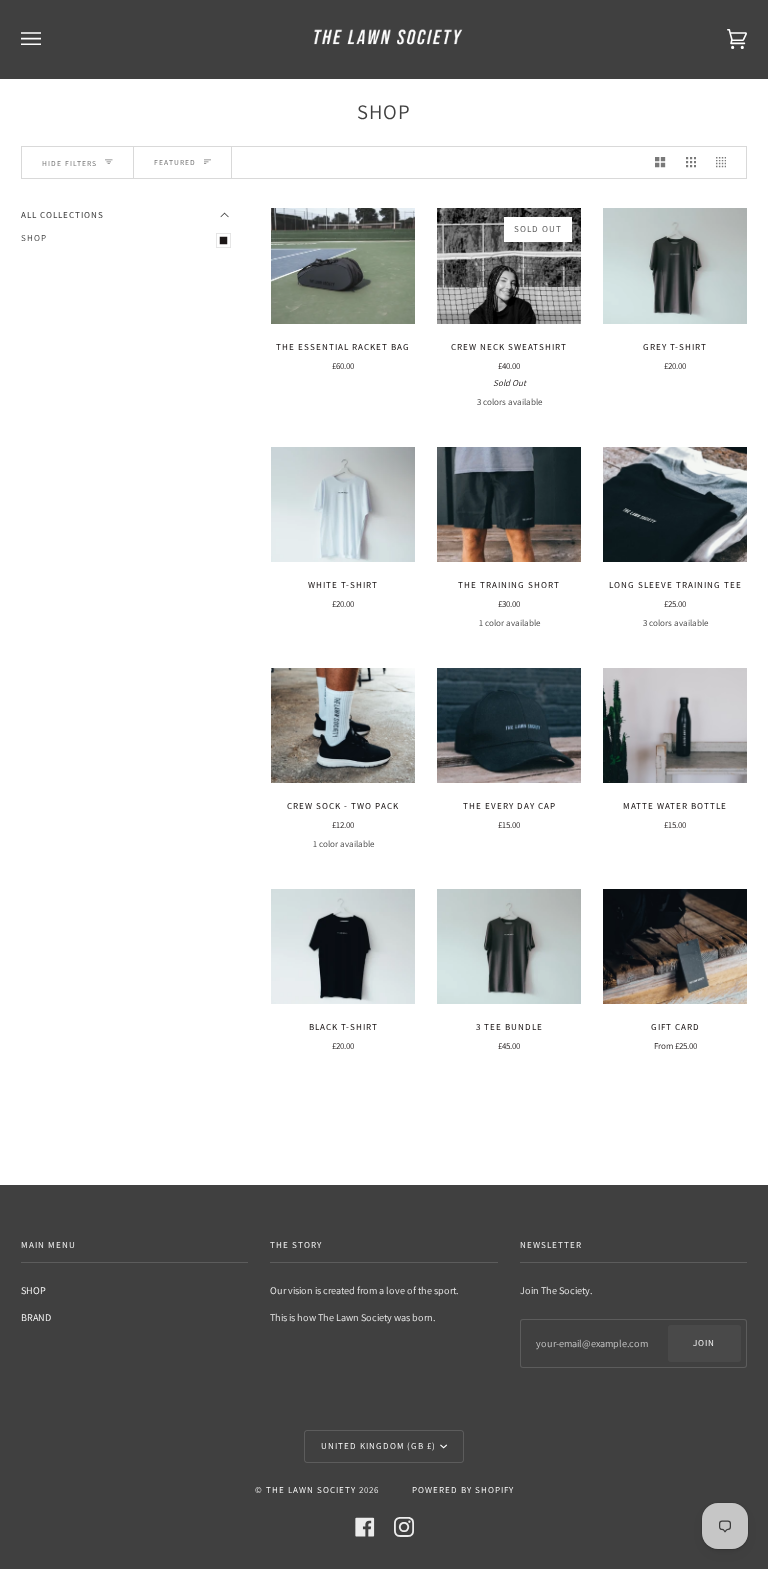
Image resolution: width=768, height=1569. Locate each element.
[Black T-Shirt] (343, 946)
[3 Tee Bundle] (509, 946)
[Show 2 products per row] (660, 163)
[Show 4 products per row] (726, 163)
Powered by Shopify (463, 1490)
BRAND (36, 1317)
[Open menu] (51, 39)
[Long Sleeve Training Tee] (675, 504)
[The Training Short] (509, 504)
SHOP (34, 238)
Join (704, 1343)
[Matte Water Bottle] (675, 725)
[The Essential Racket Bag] (343, 265)
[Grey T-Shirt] (675, 265)
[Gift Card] (675, 946)
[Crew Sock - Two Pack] (343, 725)
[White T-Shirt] (343, 504)
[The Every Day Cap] (509, 725)
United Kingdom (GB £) (378, 1446)
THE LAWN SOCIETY (311, 1490)
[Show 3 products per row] (691, 163)
